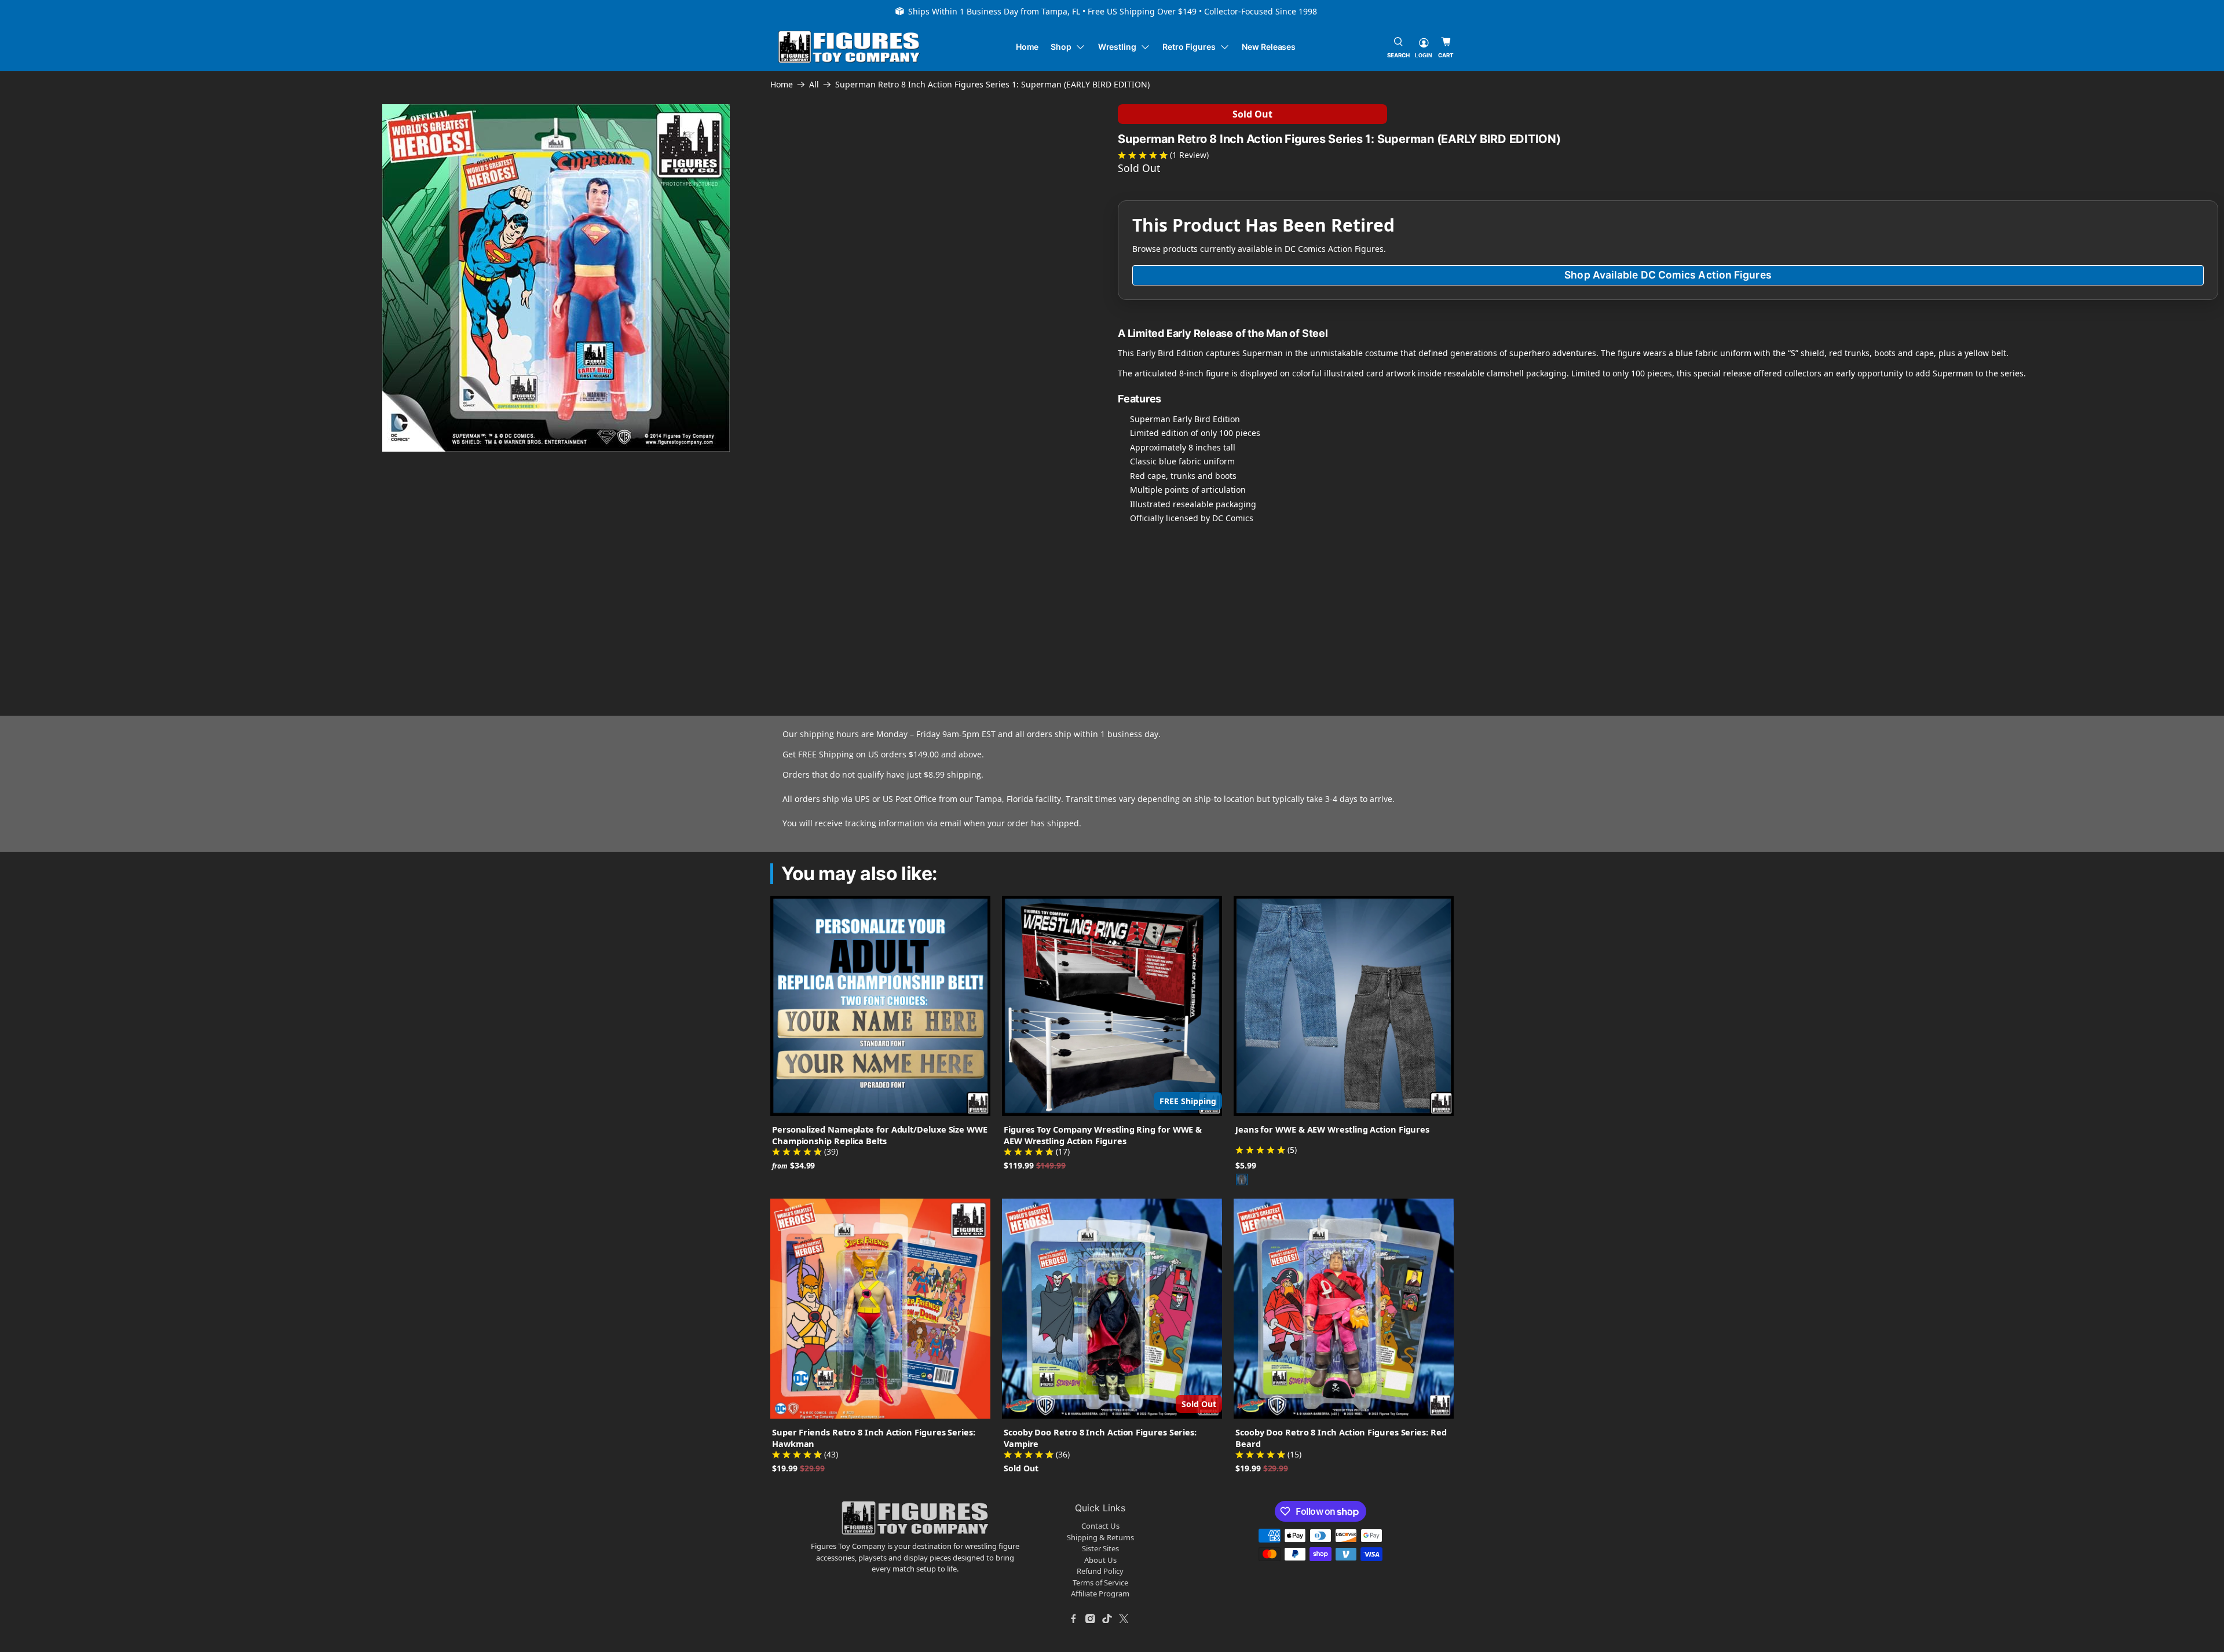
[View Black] (1242, 1180)
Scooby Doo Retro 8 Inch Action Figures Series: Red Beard (1341, 1438)
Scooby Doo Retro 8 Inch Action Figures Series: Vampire (1100, 1438)
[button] (226, 552)
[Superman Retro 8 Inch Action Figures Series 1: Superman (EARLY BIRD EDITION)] (556, 278)
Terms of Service (1100, 1583)
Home (1027, 47)
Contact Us (1100, 1526)
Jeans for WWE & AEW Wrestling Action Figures (1332, 1129)
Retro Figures (1189, 47)
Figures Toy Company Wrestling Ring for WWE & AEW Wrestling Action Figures (1103, 1135)
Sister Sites (1100, 1548)
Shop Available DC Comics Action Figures (1668, 275)
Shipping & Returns (1100, 1537)
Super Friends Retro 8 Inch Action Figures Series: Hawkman (874, 1438)
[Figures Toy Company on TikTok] (1107, 1618)
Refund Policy (1100, 1571)
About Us (1100, 1560)
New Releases (1269, 47)
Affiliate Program (1100, 1594)
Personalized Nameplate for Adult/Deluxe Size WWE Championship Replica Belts (880, 1135)
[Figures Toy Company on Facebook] (1074, 1618)
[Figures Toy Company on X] (1124, 1618)
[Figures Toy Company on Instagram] (1091, 1618)
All (814, 85)
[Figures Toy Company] (849, 47)
